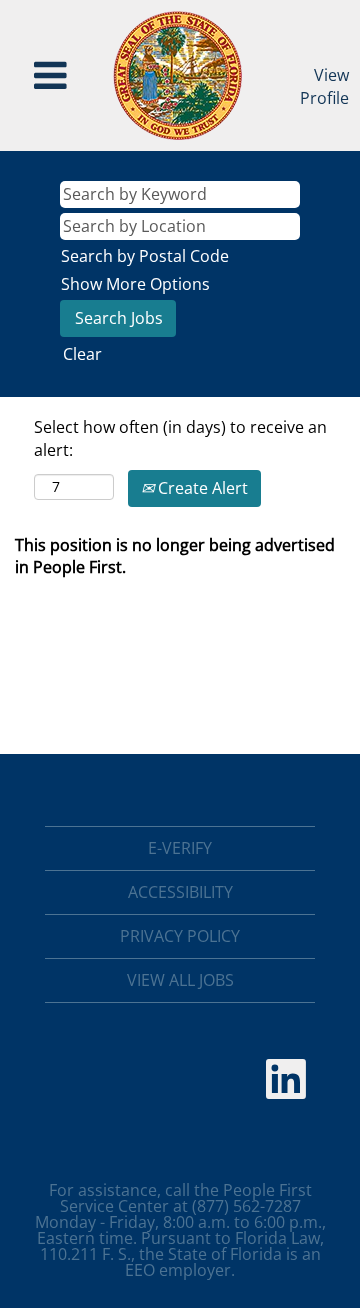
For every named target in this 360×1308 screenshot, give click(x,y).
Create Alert (201, 488)
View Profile (324, 86)
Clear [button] (82, 354)
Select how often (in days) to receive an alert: (180, 438)
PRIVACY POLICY (180, 936)
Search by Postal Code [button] (145, 256)
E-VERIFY (180, 848)
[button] (51, 75)
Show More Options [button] (135, 284)
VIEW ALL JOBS (180, 980)
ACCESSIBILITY (180, 892)
